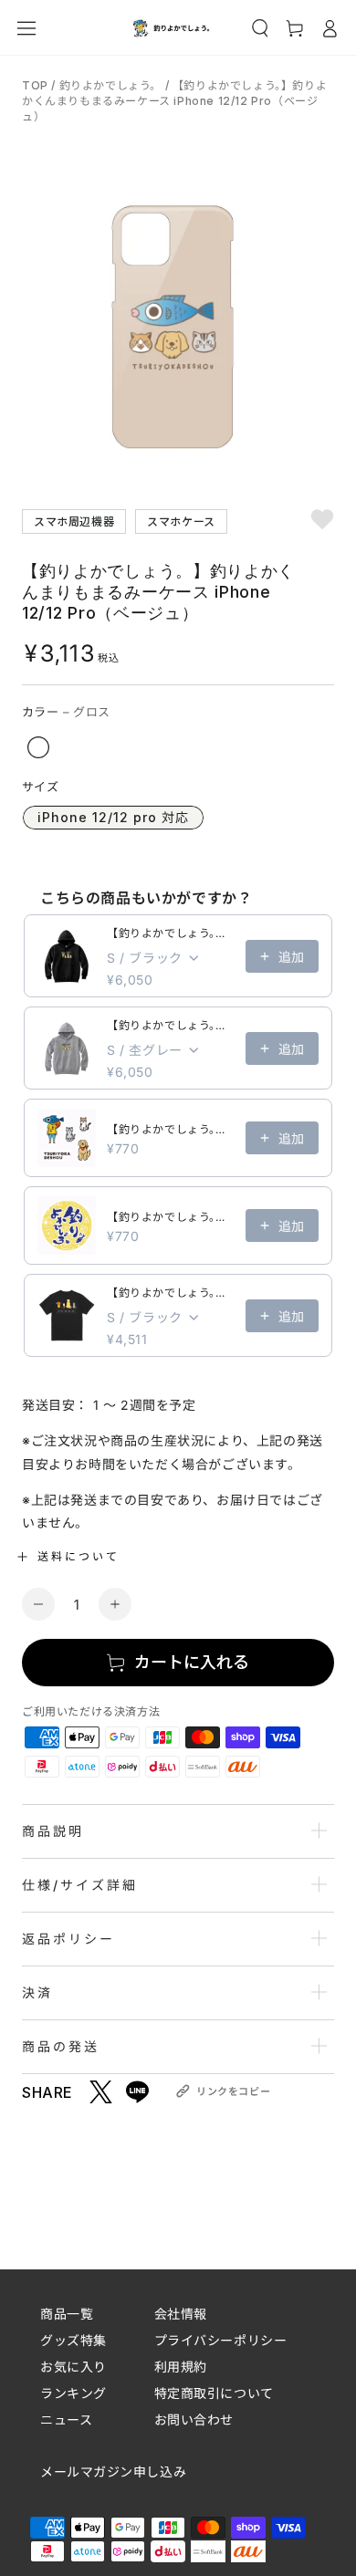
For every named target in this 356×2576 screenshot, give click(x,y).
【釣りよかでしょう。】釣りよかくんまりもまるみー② (171, 1129)
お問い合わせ (194, 2420)
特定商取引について (214, 2393)
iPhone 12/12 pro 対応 (113, 817)
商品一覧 (67, 2314)
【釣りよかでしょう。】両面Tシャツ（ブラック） (171, 1293)
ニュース (66, 2420)
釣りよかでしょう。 (110, 85)
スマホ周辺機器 (74, 521)
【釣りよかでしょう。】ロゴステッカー (171, 1217)
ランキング (73, 2393)
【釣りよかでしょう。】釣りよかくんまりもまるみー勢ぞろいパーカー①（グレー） (171, 1025)
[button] (260, 28)
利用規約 (181, 2367)
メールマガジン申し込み (113, 2472)
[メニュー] (26, 28)
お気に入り (73, 2367)
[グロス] (38, 747)
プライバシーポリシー (221, 2340)
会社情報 (181, 2314)
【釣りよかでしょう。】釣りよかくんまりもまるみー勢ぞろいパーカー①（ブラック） (171, 933)
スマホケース (181, 521)
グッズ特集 (73, 2340)
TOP (37, 85)
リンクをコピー (233, 2091)
